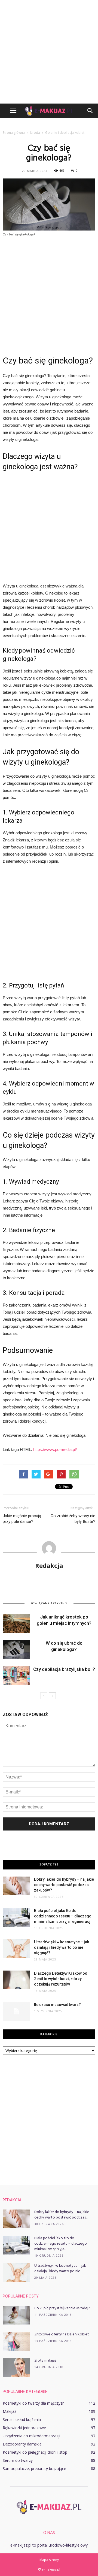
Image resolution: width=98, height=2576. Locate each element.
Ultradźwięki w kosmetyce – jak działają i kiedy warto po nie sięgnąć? (62, 1947)
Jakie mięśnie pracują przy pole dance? (22, 1519)
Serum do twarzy (18, 2460)
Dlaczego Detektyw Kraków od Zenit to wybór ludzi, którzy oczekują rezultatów (61, 1979)
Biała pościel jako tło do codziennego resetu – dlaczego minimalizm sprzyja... (61, 2244)
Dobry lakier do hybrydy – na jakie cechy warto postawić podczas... (62, 2215)
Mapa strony (49, 2560)
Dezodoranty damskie (22, 2444)
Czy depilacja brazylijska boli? (64, 1669)
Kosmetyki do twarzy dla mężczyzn (34, 2403)
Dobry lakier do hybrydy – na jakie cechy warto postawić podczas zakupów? (64, 1885)
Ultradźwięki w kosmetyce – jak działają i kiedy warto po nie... (60, 2269)
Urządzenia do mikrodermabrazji (31, 2436)
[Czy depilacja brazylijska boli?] (16, 1676)
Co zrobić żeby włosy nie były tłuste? (73, 1519)
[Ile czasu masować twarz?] (16, 2011)
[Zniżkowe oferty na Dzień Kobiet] (16, 2341)
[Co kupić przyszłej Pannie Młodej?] (16, 2315)
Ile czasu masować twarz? (57, 2005)
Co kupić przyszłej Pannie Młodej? (62, 2308)
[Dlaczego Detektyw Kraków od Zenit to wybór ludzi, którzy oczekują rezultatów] (16, 1980)
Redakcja (49, 1565)
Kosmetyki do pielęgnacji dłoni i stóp (35, 2452)
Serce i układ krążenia (22, 2419)
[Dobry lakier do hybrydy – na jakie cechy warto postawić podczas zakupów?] (16, 1886)
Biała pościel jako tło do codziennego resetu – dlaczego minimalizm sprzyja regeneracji (63, 1916)
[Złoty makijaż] (16, 2368)
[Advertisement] (49, 52)
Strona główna (14, 133)
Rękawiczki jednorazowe (24, 2428)
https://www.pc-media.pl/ (55, 1449)
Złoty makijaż (45, 2361)
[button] (90, 111)
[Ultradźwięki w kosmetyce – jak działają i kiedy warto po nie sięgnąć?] (16, 1949)
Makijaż (10, 2411)
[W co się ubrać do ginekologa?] (16, 1649)
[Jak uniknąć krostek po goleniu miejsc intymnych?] (16, 1623)
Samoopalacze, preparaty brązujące (34, 2469)
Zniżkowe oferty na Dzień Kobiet (62, 2334)
